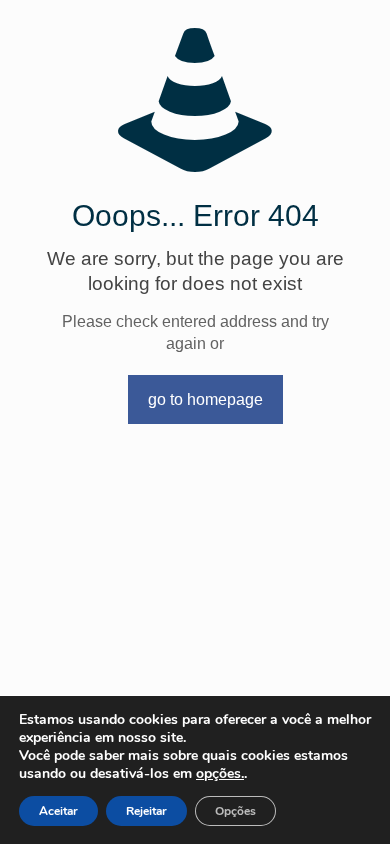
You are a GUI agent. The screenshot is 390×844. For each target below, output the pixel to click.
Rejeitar (146, 811)
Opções (235, 811)
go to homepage (205, 399)
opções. (220, 774)
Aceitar (58, 811)
